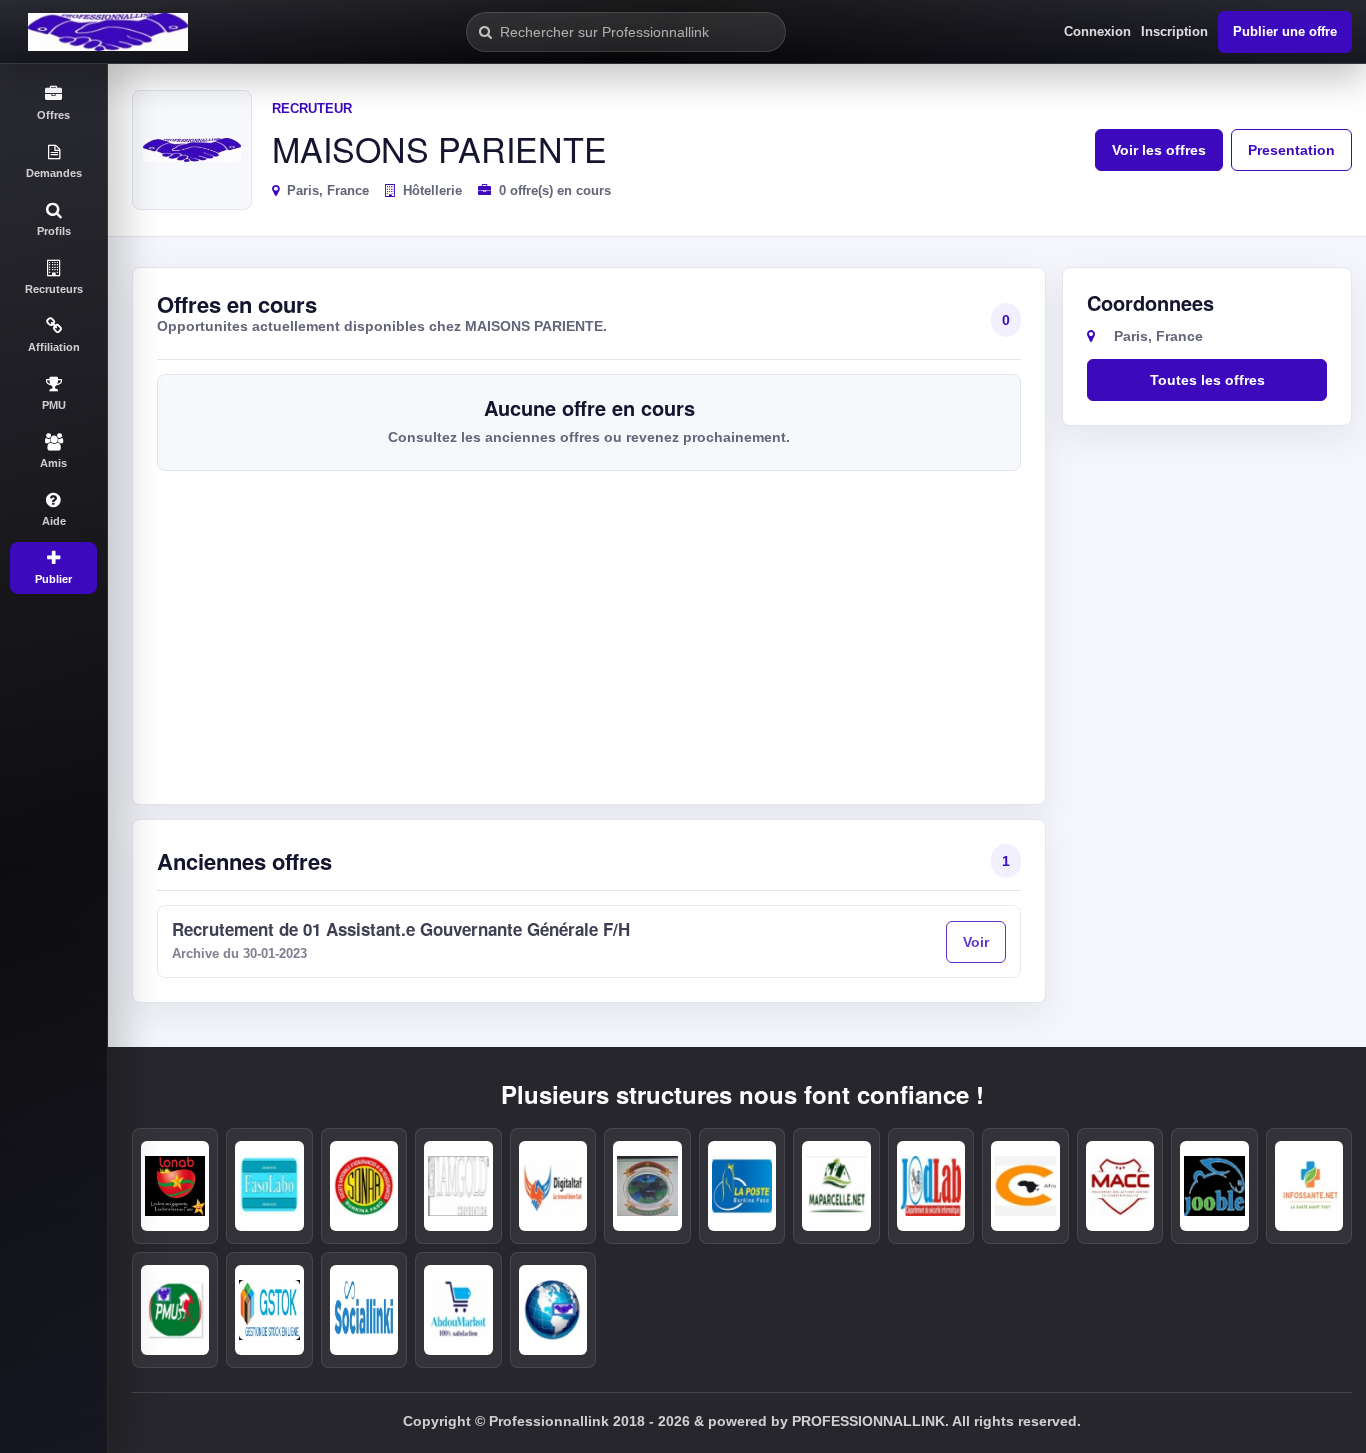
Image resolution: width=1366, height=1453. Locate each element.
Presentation (1291, 150)
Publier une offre (1285, 31)
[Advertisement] (589, 630)
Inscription (1174, 31)
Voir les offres (1159, 150)
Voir (976, 942)
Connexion (1097, 31)
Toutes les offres (1207, 380)
